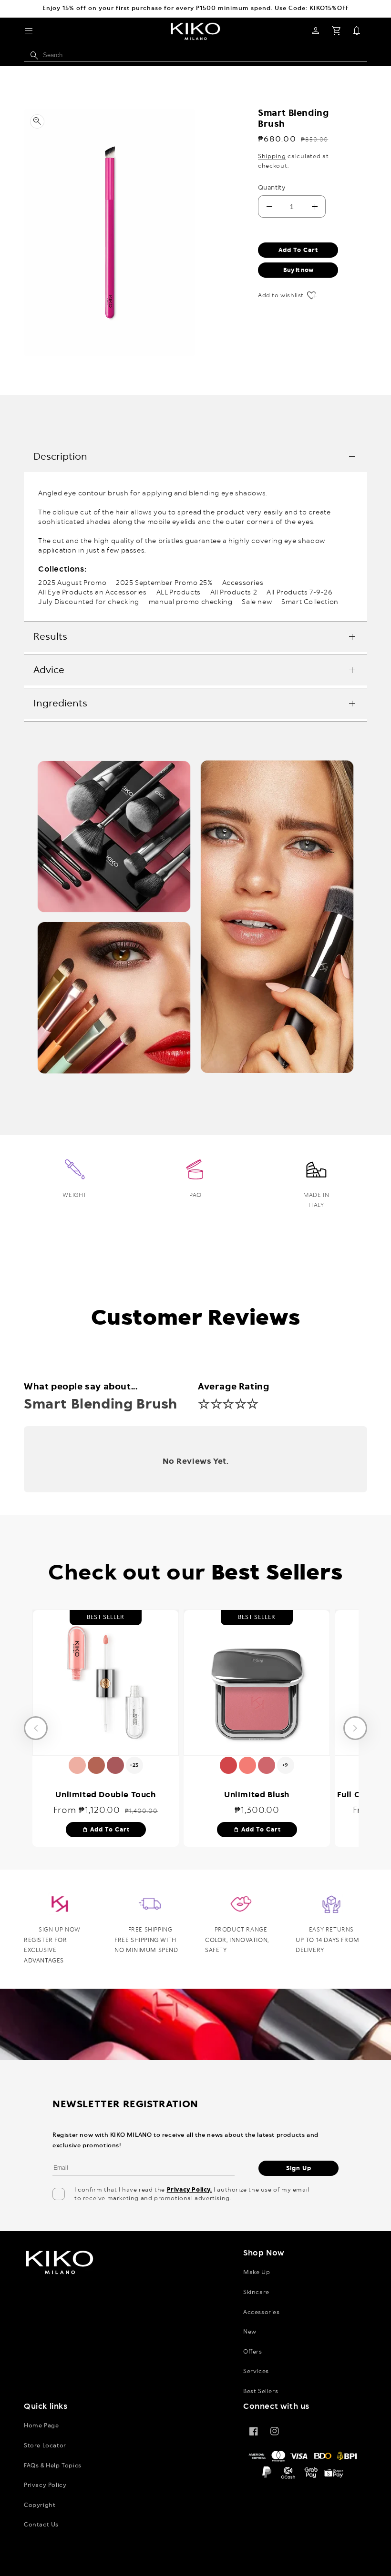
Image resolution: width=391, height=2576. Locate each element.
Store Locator (45, 2445)
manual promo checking (191, 602)
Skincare (256, 2292)
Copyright (40, 2505)
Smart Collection (310, 602)
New (250, 2332)
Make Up (257, 2272)
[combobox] (195, 55)
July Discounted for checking (89, 602)
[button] (29, 31)
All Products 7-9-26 (299, 593)
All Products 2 (234, 593)
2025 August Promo (72, 583)
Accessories (243, 583)
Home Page (41, 2425)
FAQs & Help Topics (53, 2465)
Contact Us (41, 2525)
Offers (253, 2352)
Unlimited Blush (257, 1794)
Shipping (272, 156)
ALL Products (179, 593)
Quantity (272, 188)
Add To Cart (106, 1830)
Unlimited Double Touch (105, 1794)
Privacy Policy (45, 2485)
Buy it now (298, 270)
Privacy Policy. (190, 2190)
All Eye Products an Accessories (93, 593)
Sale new (257, 602)
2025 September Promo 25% (164, 583)
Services (256, 2371)
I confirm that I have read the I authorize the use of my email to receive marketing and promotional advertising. (192, 2194)
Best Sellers (261, 2391)
